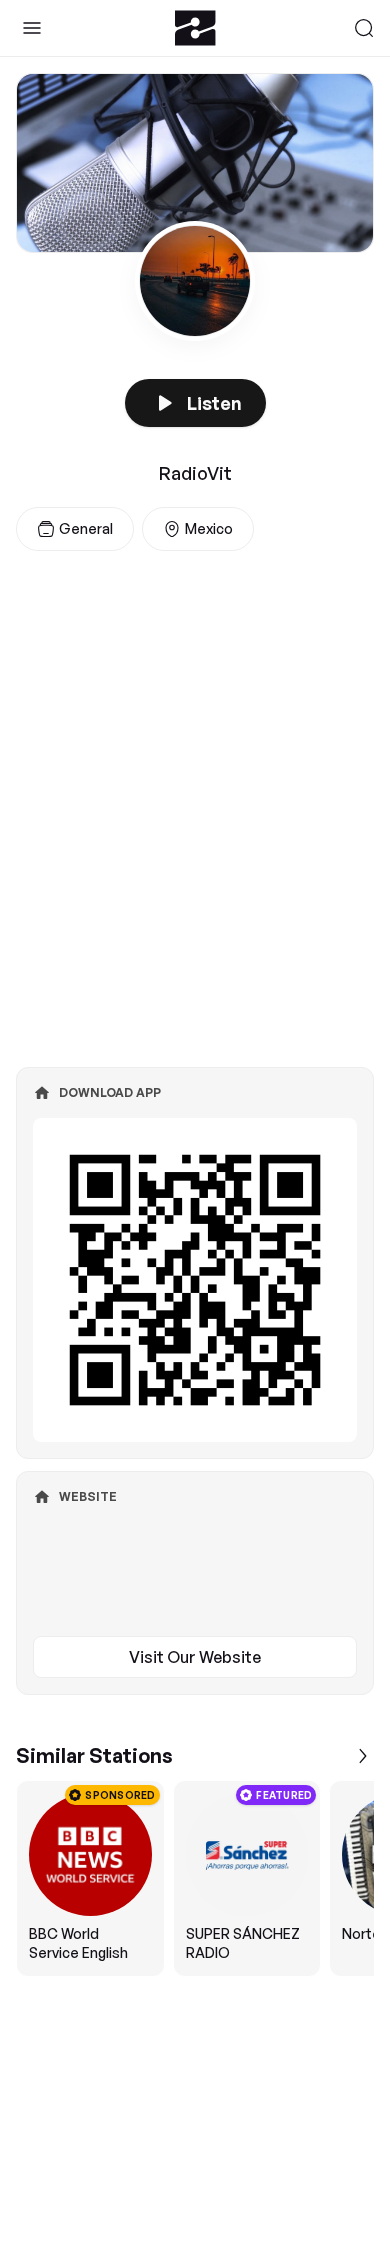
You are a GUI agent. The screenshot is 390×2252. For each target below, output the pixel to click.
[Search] (364, 28)
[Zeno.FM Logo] (195, 28)
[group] (195, 1878)
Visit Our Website (195, 1657)
